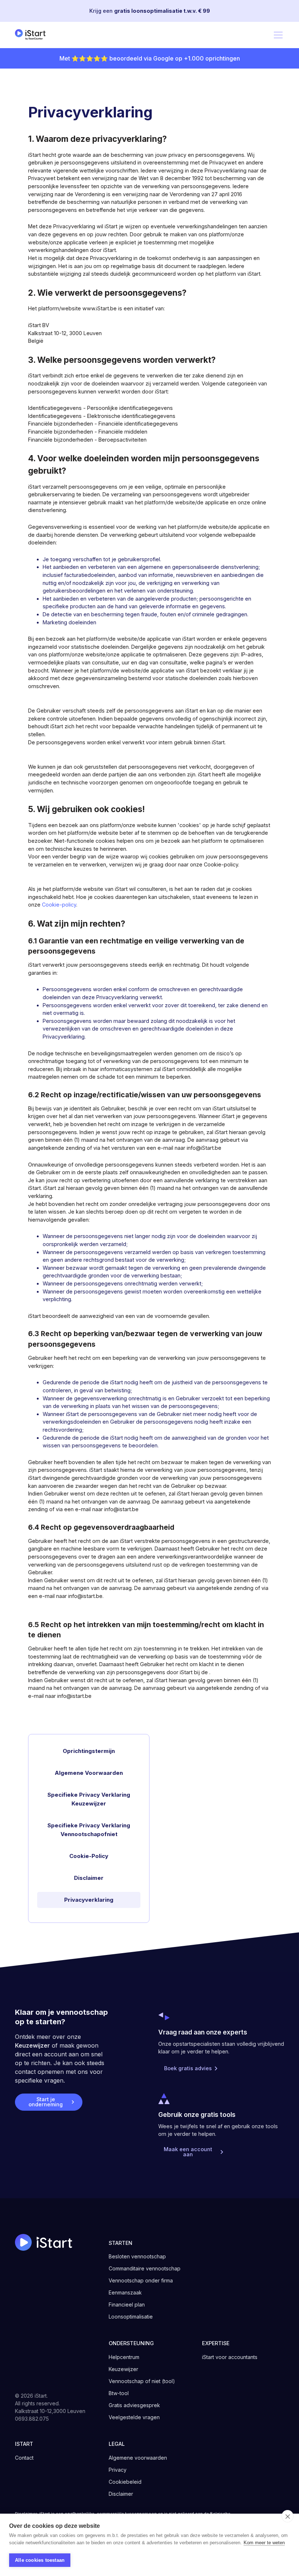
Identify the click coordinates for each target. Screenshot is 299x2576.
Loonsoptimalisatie (131, 2317)
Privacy (118, 2470)
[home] (32, 35)
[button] (277, 35)
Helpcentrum (124, 2357)
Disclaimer (121, 2494)
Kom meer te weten (264, 2543)
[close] (288, 2516)
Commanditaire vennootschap (145, 2268)
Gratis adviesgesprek (134, 2405)
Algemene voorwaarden (138, 2458)
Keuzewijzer (32, 2045)
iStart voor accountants (230, 2357)
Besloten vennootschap (137, 2256)
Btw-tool (119, 2393)
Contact (24, 2458)
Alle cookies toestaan (40, 2560)
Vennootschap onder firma (141, 2280)
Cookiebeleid (125, 2482)
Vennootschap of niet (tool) (142, 2381)
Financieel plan (127, 2305)
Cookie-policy (59, 905)
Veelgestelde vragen (134, 2417)
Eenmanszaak (125, 2292)
